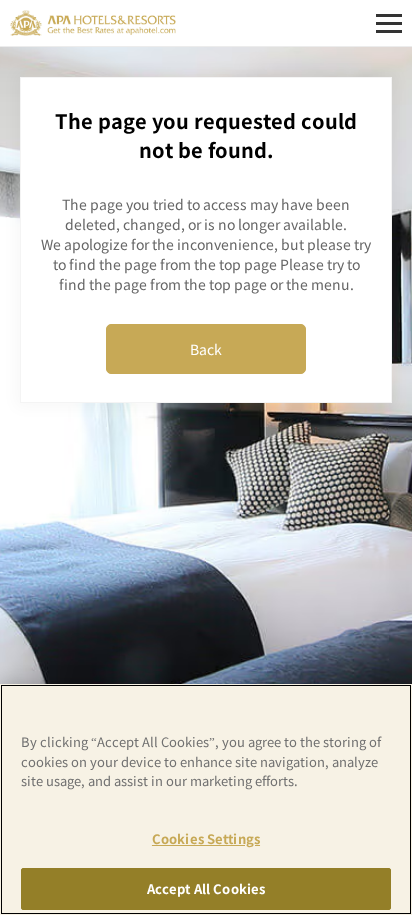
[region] (206, 799)
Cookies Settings (206, 838)
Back (206, 349)
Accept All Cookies (206, 888)
